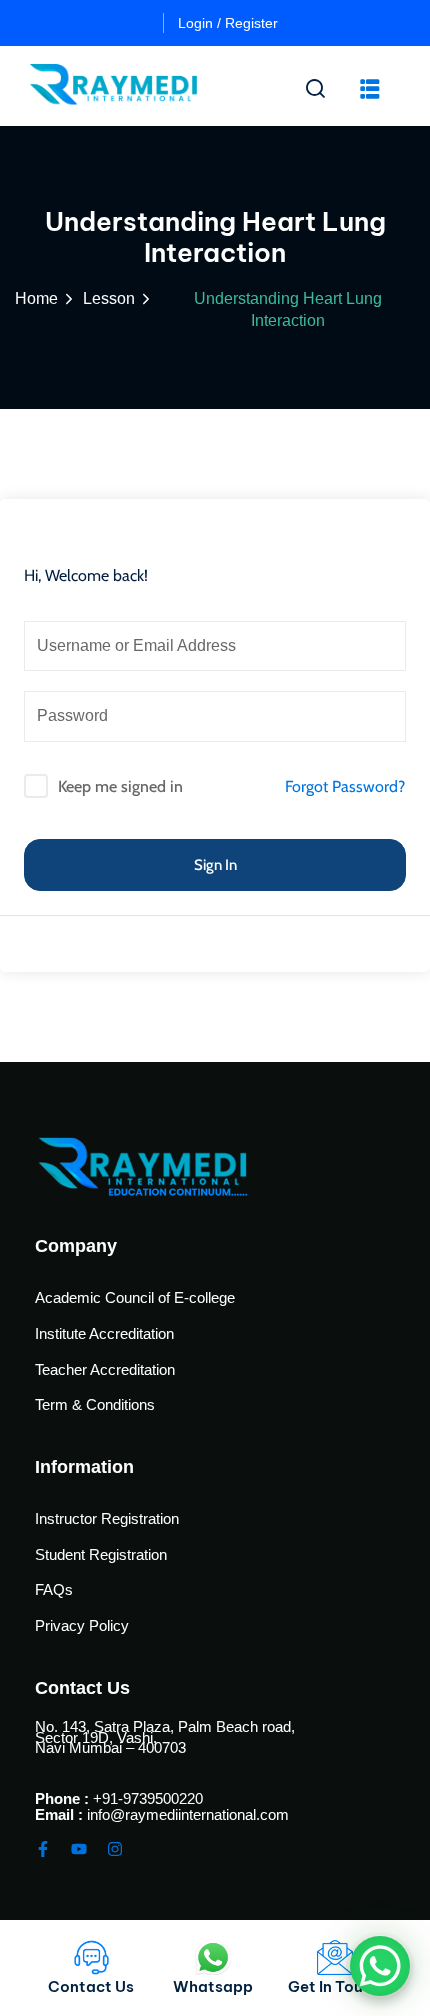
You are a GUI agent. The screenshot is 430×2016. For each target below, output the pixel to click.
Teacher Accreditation (105, 1369)
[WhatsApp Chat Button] (380, 1966)
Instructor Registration (107, 1518)
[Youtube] (79, 1849)
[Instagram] (115, 1849)
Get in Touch (334, 1986)
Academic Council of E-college (135, 1297)
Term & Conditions (95, 1404)
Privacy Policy (82, 1625)
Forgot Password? (345, 786)
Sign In (215, 865)
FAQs (54, 1589)
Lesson (109, 298)
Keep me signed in (120, 786)
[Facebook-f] (43, 1849)
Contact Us (91, 1986)
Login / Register (228, 23)
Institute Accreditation (104, 1333)
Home (36, 298)
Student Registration (101, 1554)
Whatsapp (213, 1986)
